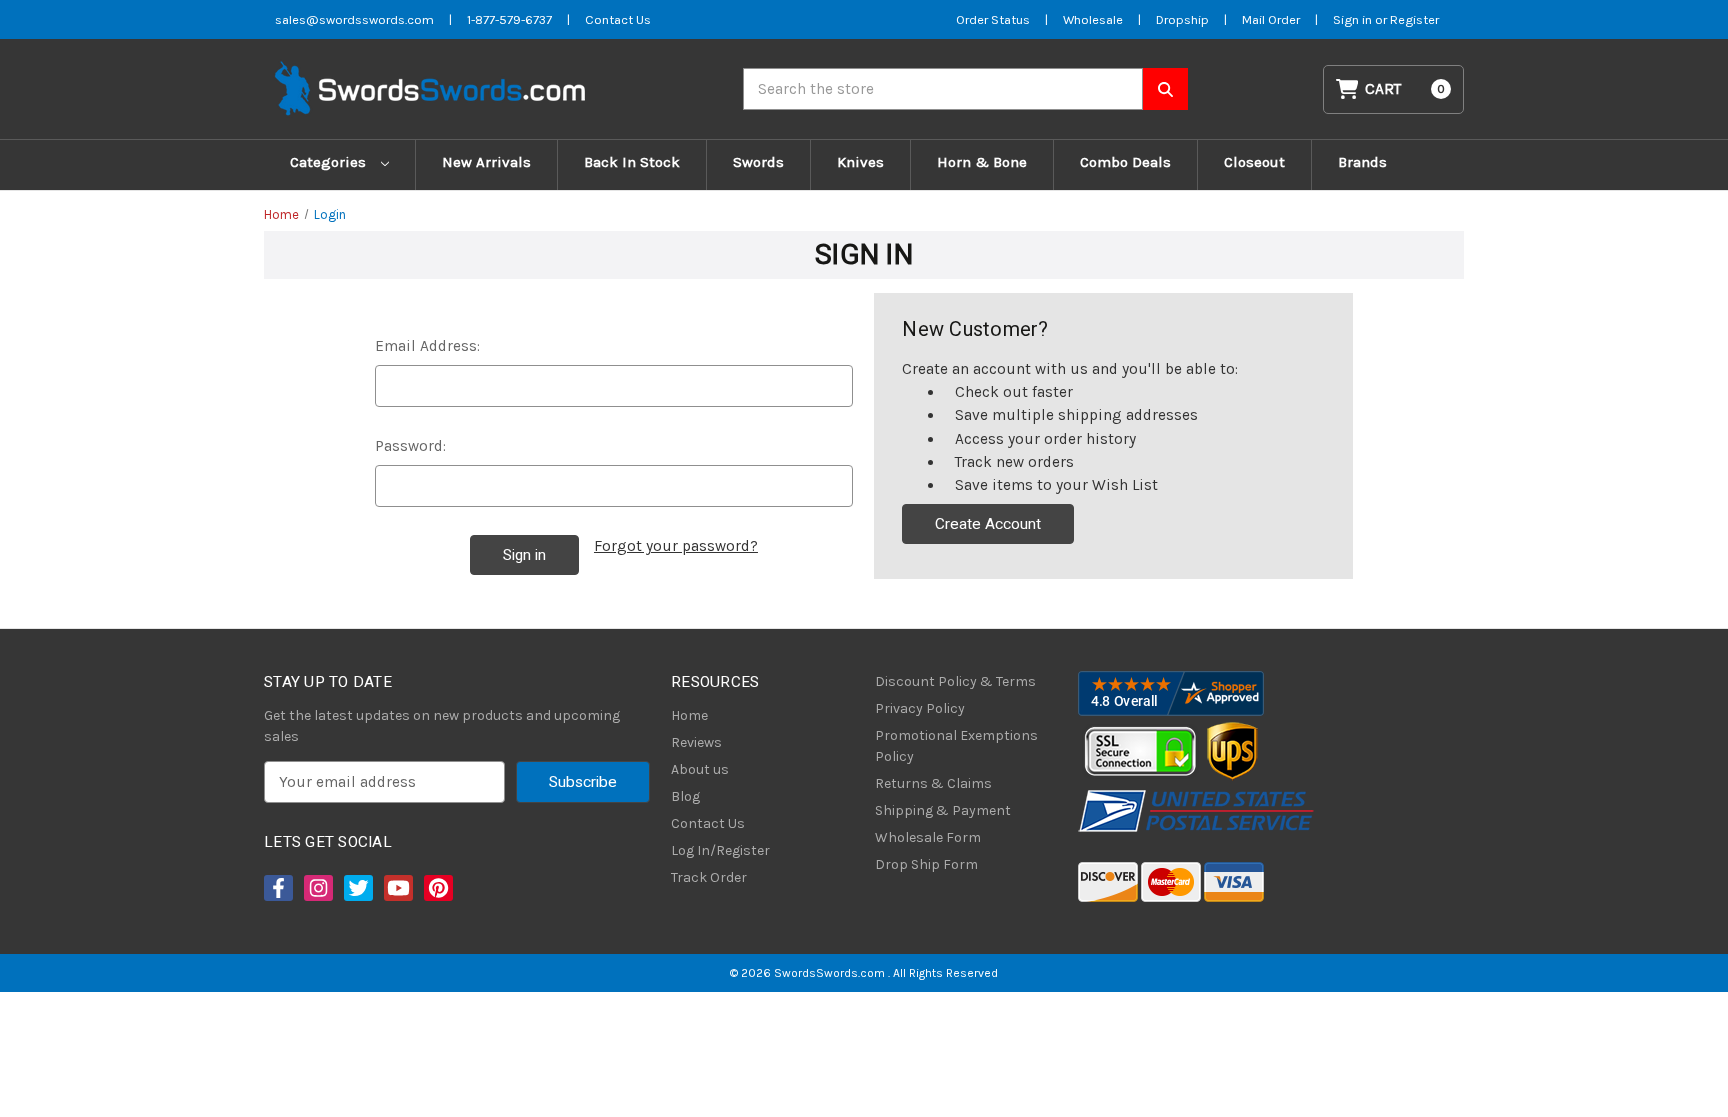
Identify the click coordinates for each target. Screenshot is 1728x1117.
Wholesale (1093, 19)
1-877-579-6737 (509, 19)
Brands (1362, 162)
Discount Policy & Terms (955, 681)
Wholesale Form (928, 837)
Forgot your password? (676, 546)
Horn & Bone (982, 162)
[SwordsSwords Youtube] (397, 888)
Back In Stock (632, 162)
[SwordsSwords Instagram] (317, 888)
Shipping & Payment (943, 810)
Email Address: (427, 346)
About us (700, 769)
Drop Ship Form (926, 864)
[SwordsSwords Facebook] (277, 888)
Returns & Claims (933, 783)
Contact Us (618, 19)
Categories (330, 162)
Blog (685, 796)
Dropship (1182, 19)
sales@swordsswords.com (354, 19)
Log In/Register (720, 850)
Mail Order (1271, 19)
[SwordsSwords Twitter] (357, 888)
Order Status (993, 19)
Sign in (1354, 19)
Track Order (709, 877)
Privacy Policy (920, 708)
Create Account (988, 524)
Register (1414, 19)
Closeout (1254, 162)
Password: (410, 446)
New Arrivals (486, 162)
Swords (758, 162)
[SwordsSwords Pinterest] (437, 888)
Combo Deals (1125, 162)
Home (689, 715)
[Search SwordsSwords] (1165, 89)
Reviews (696, 742)
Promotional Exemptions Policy (956, 746)
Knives (860, 162)
